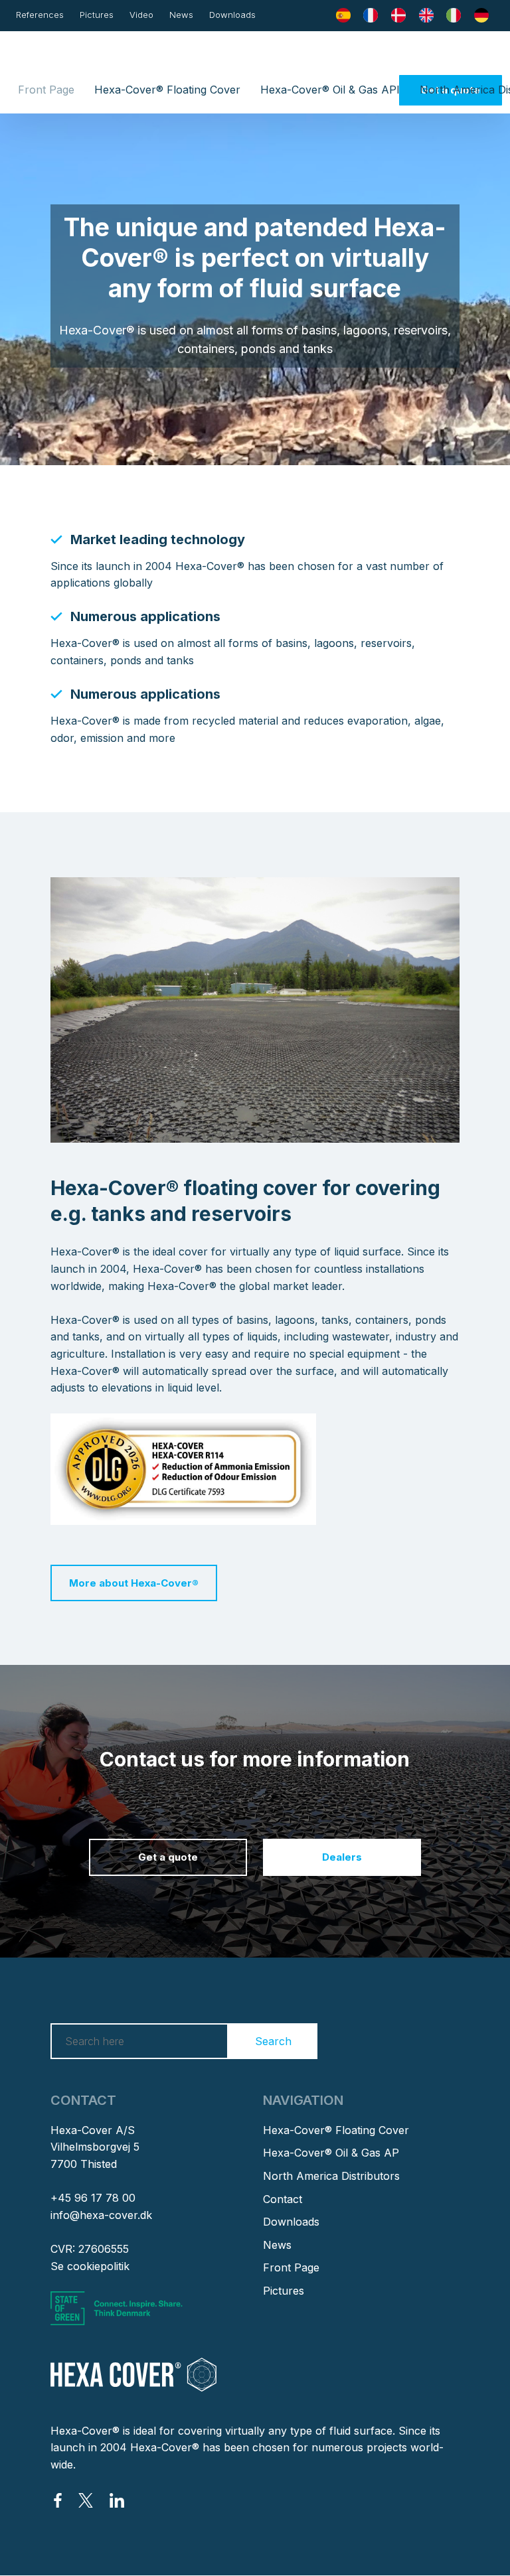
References (40, 15)
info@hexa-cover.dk (101, 2215)
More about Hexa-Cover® (134, 1583)
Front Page (46, 90)
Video (141, 15)
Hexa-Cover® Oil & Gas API (330, 90)
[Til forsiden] (255, 57)
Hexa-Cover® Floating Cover (167, 90)
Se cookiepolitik (90, 2266)
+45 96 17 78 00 (93, 2198)
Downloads (232, 15)
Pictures (97, 15)
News (181, 15)
